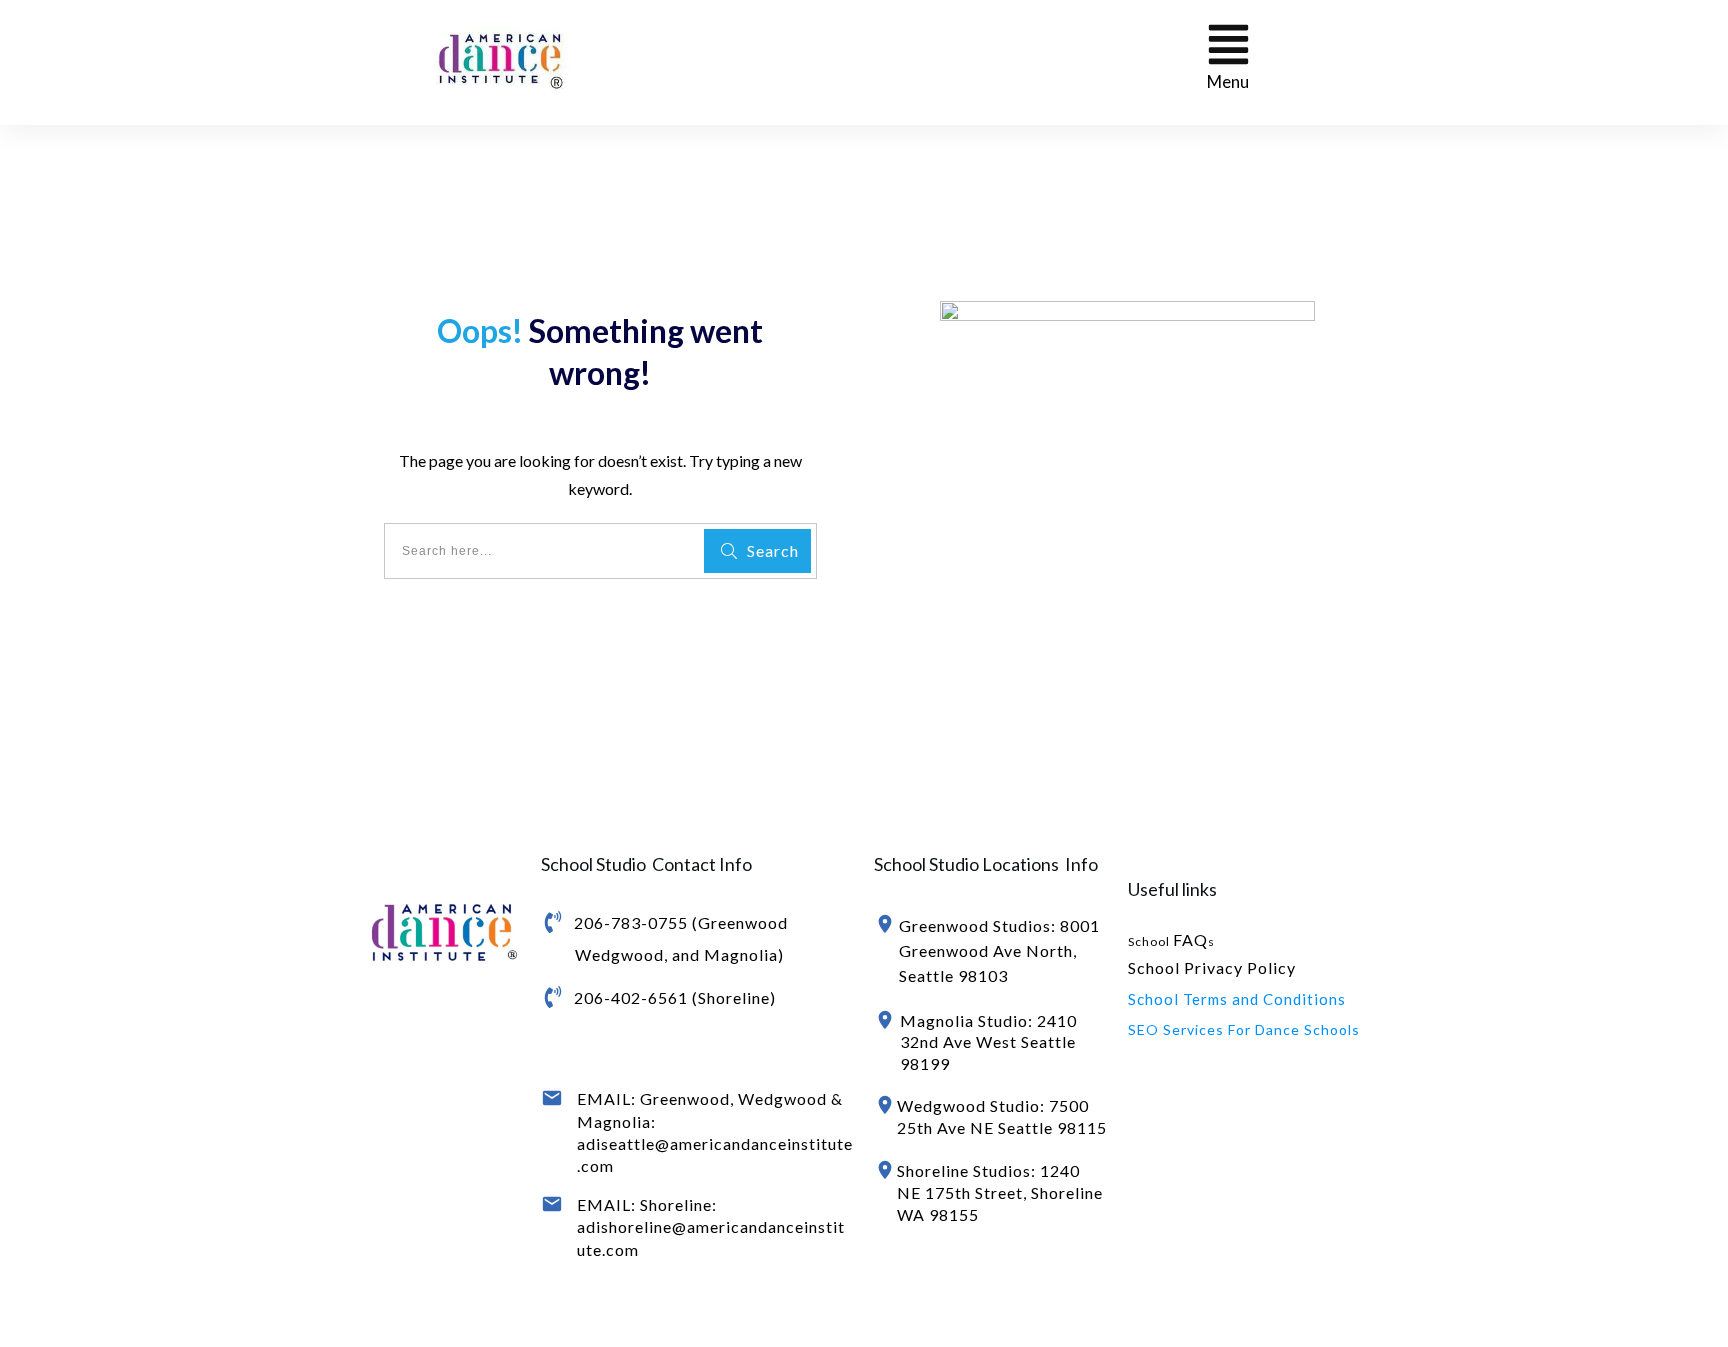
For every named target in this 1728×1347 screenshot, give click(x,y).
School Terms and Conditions (1237, 999)
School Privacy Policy (1212, 967)
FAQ (1190, 939)
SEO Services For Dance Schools (1244, 1029)
